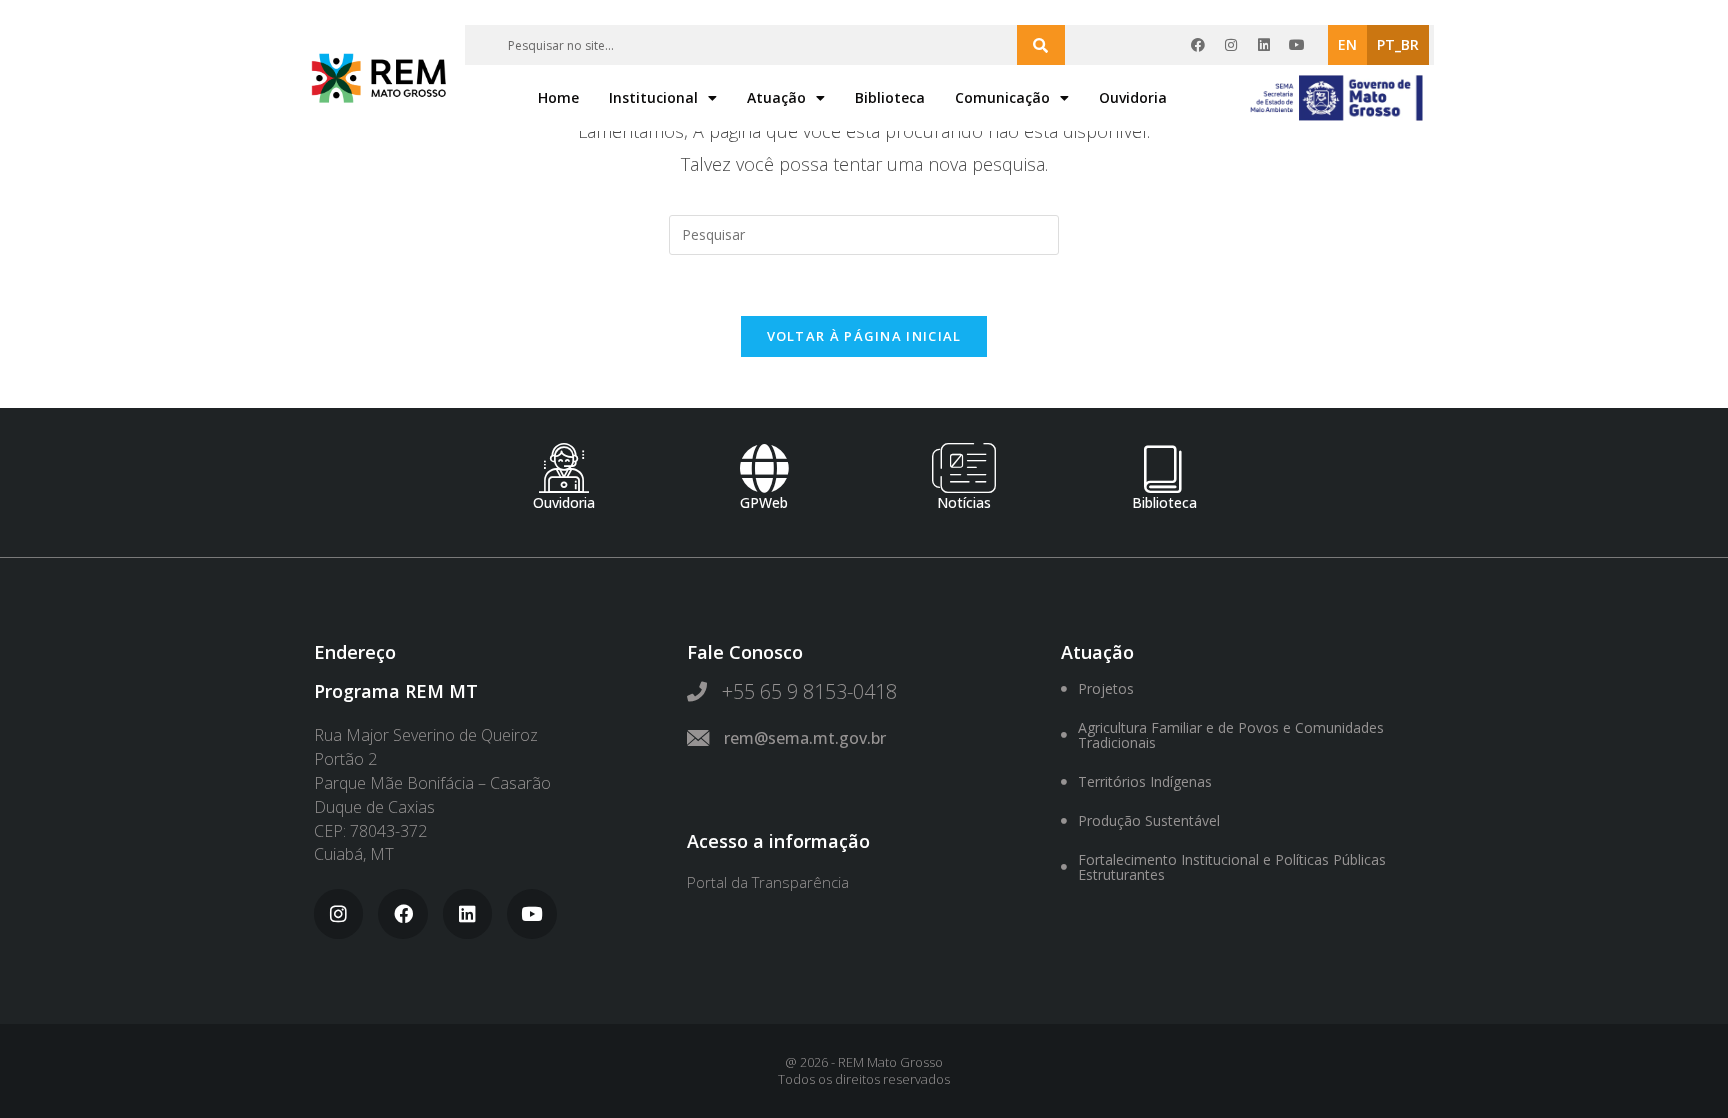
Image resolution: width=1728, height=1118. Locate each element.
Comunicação (1002, 97)
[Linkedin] (1264, 45)
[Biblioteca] (1164, 468)
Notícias (964, 502)
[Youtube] (1297, 45)
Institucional (653, 97)
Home (558, 97)
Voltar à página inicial (864, 336)
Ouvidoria (1133, 97)
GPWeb (764, 502)
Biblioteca (890, 97)
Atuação (776, 97)
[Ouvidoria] (564, 468)
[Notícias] (964, 468)
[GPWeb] (764, 468)
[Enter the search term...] (1041, 45)
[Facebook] (1198, 45)
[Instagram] (1231, 45)
